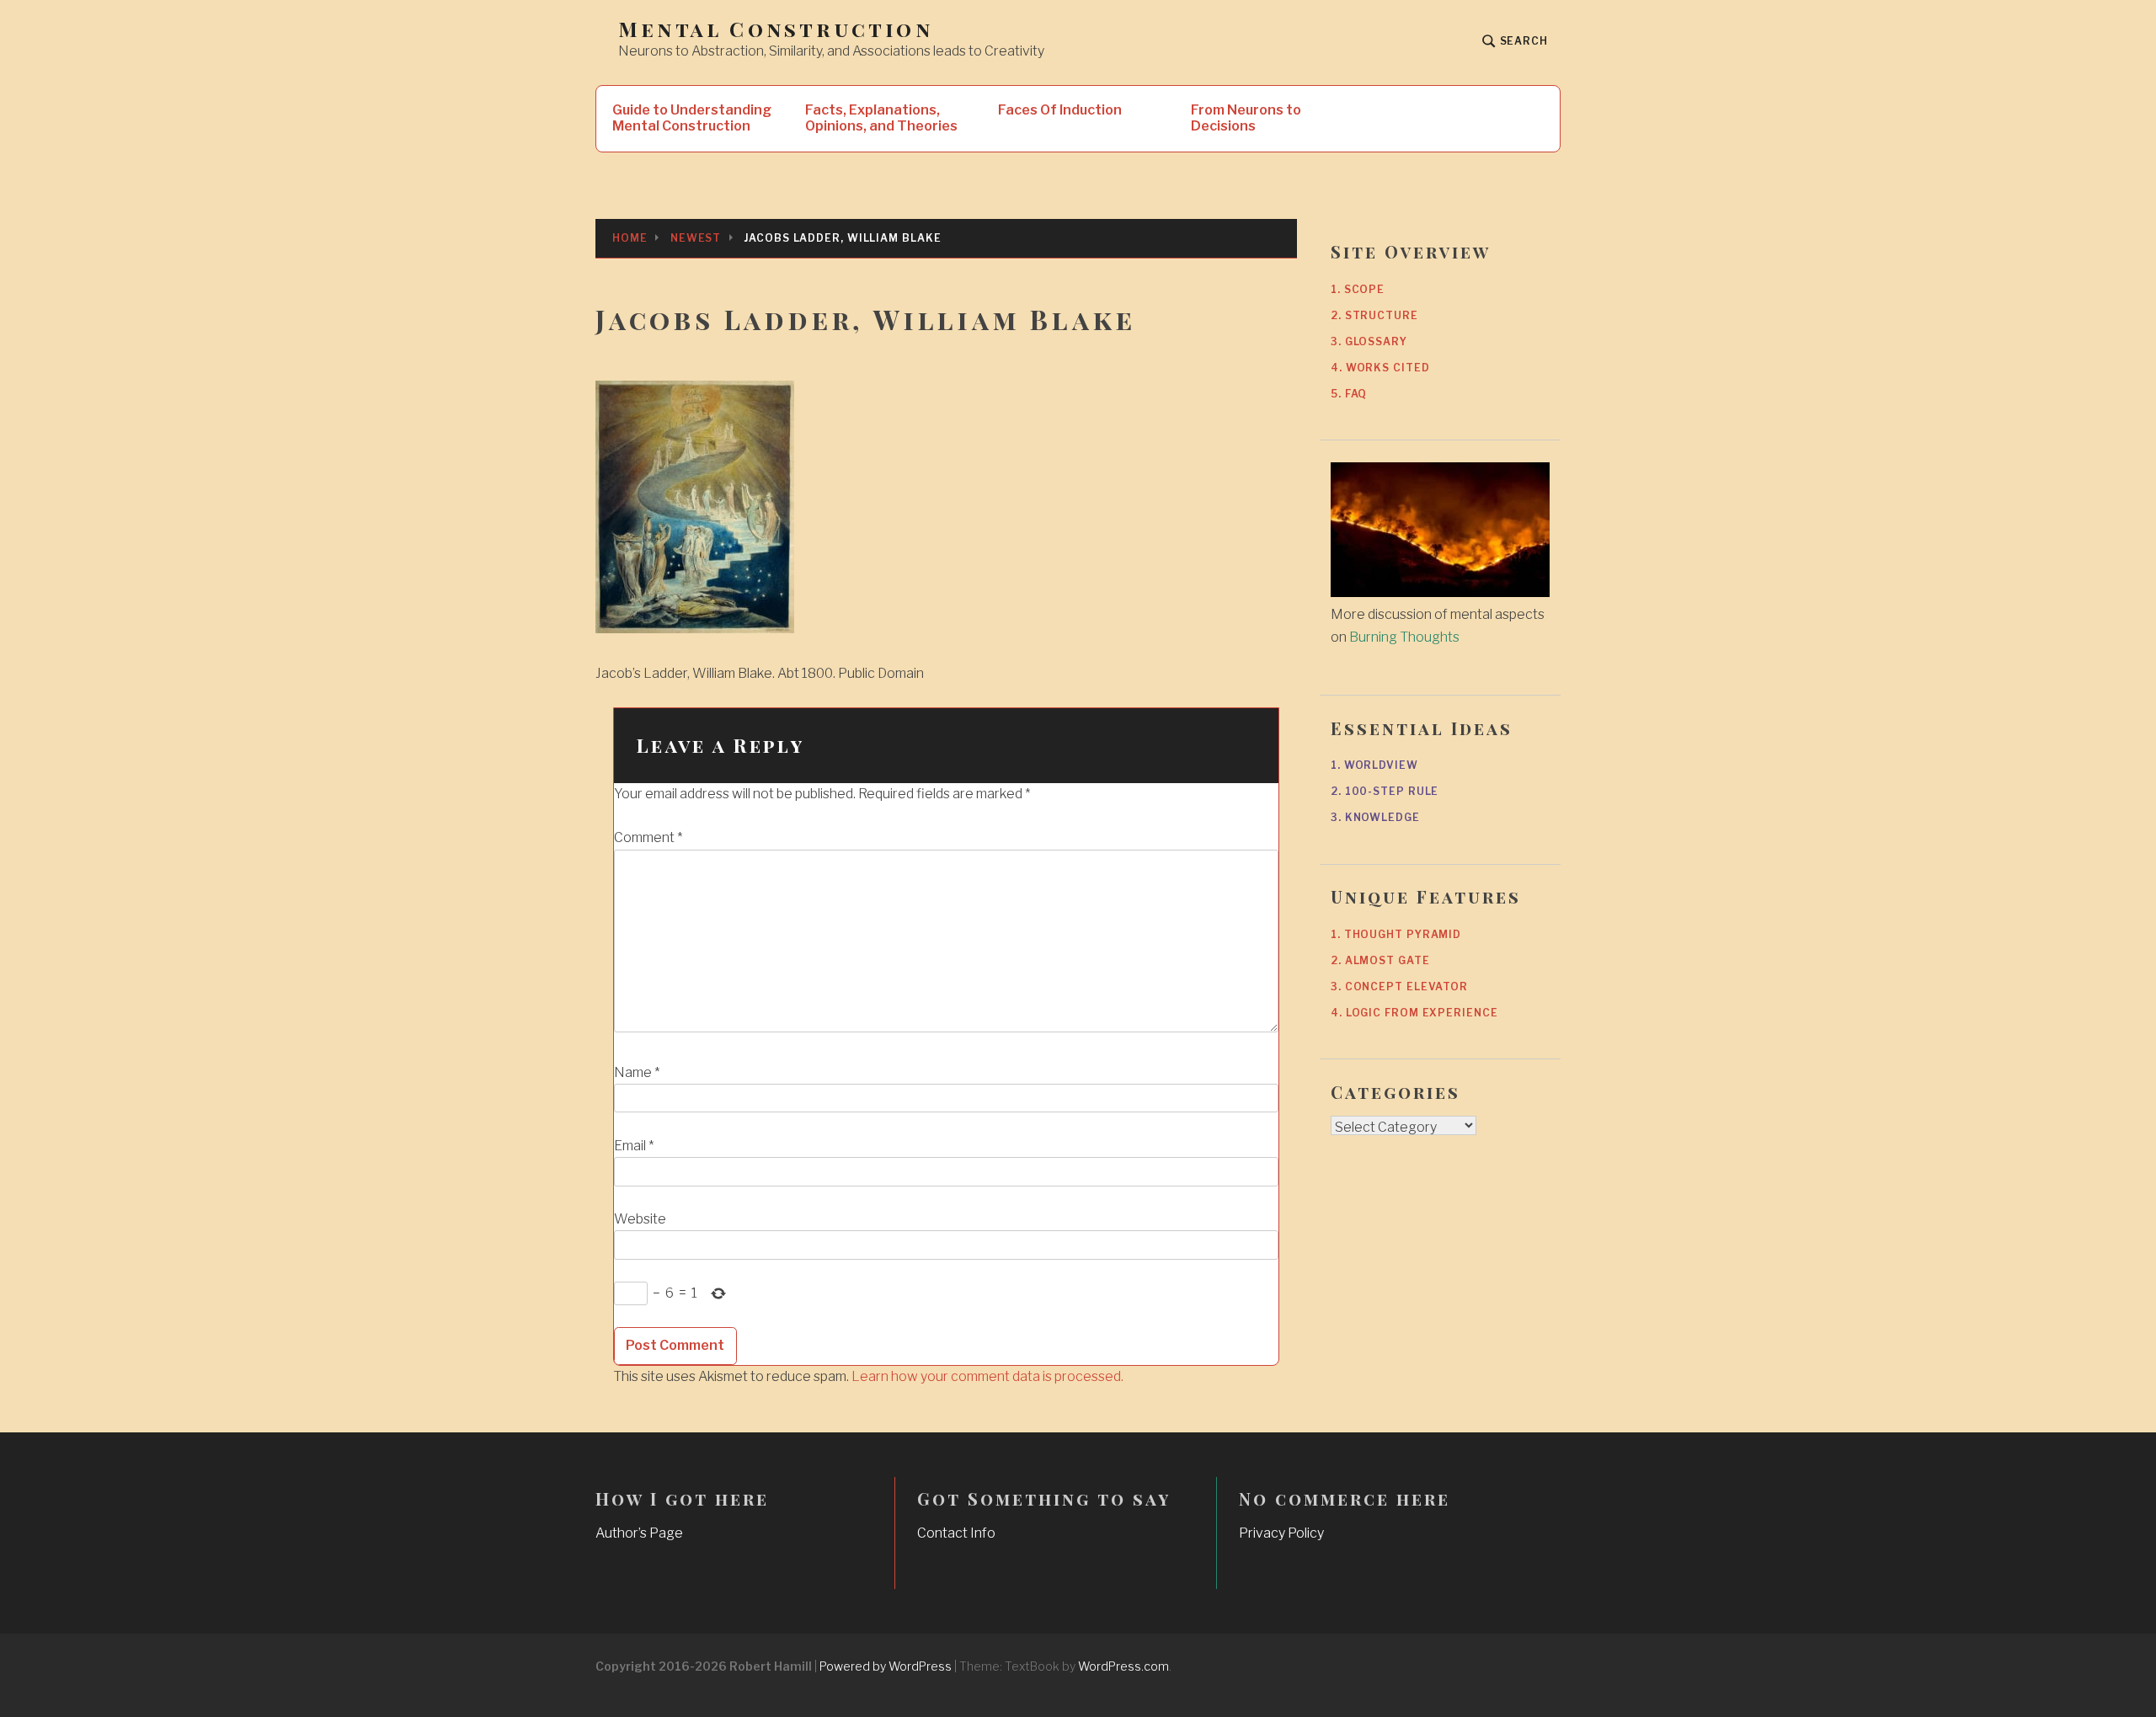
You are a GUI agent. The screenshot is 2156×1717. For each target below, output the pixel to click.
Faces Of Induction (1060, 110)
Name (637, 1072)
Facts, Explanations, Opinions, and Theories (881, 118)
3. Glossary (1369, 341)
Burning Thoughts (1404, 637)
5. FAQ (1349, 394)
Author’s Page (639, 1533)
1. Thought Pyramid (1396, 934)
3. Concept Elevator (1399, 986)
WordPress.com (1123, 1666)
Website (640, 1219)
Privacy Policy (1281, 1533)
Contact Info (956, 1533)
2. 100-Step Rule (1385, 791)
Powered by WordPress (886, 1666)
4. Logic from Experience (1414, 1013)
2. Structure (1374, 315)
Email (634, 1146)
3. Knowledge (1375, 817)
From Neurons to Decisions (1246, 118)
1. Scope (1358, 289)
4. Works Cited (1380, 368)
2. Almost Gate (1380, 960)
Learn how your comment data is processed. (987, 1376)
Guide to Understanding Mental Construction (692, 118)
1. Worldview (1374, 765)
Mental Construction (776, 29)
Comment (648, 837)
